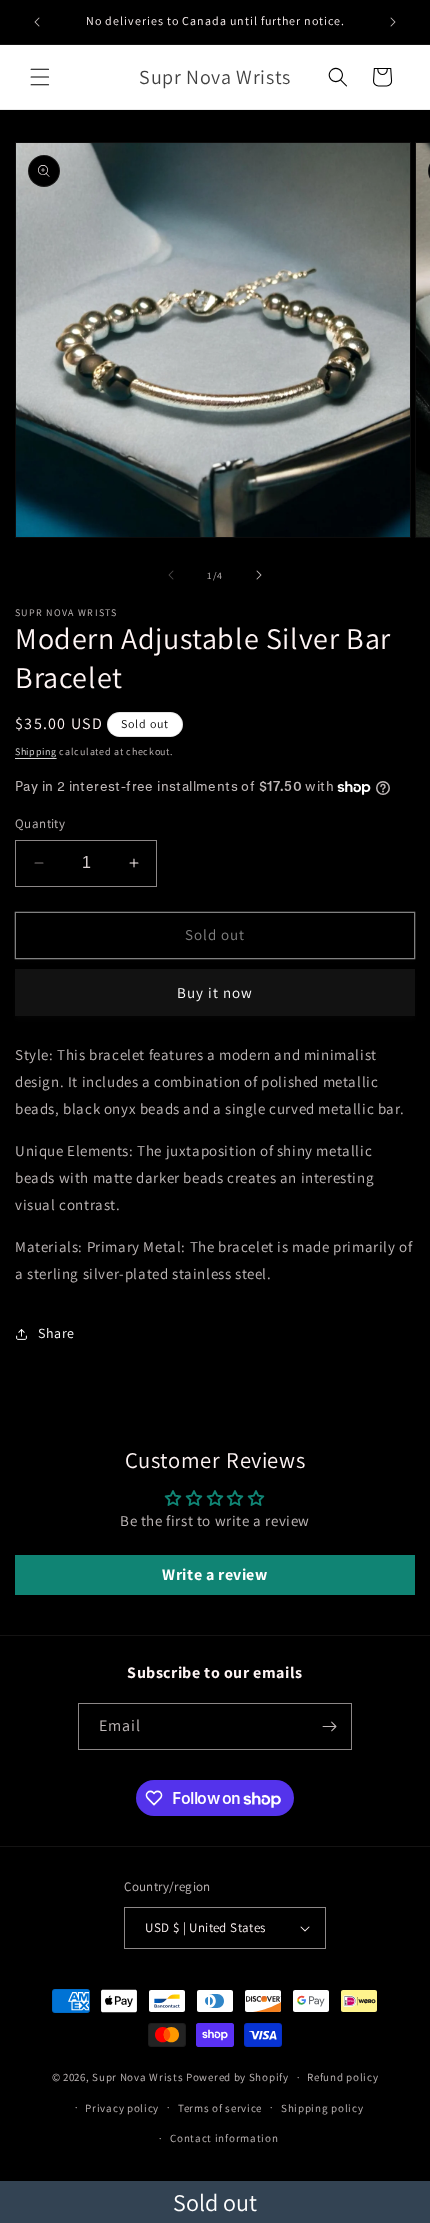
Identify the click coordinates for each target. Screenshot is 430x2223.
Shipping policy (322, 2108)
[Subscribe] (329, 1726)
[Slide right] (259, 575)
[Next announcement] (393, 22)
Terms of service (220, 2108)
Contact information (224, 2138)
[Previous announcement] (37, 22)
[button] (40, 77)
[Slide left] (171, 575)
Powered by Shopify (237, 2077)
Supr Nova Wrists (137, 2077)
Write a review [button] (214, 1574)
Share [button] (56, 1333)
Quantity (40, 823)
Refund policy (342, 2077)
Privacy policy (122, 2108)
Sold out (215, 2202)
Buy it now (215, 992)
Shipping (36, 751)
